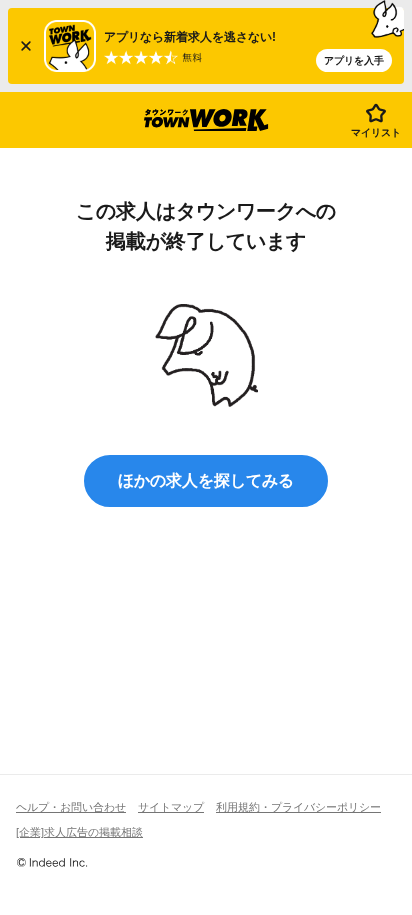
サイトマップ (171, 807)
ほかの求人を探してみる (206, 480)
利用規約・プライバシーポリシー (298, 807)
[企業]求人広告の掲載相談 (79, 832)
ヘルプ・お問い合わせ (71, 807)
